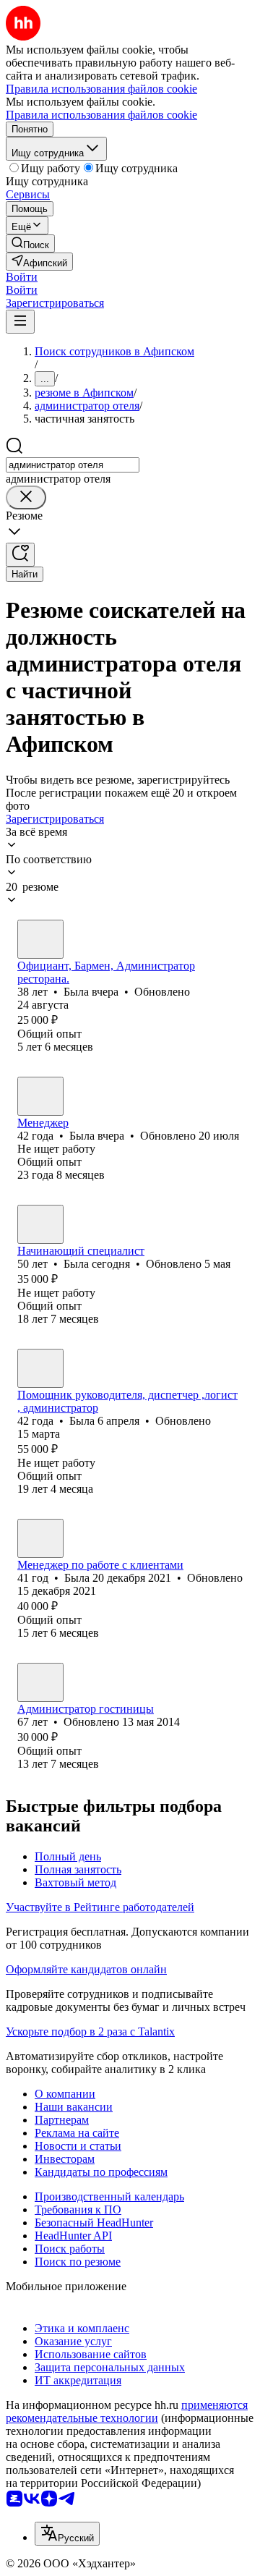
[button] (22, 277)
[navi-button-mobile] (20, 322)
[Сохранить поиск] (20, 555)
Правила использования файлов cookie (101, 115)
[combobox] (73, 465)
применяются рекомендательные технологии (127, 2411)
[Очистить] (26, 497)
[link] (30, 243)
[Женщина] (40, 939)
